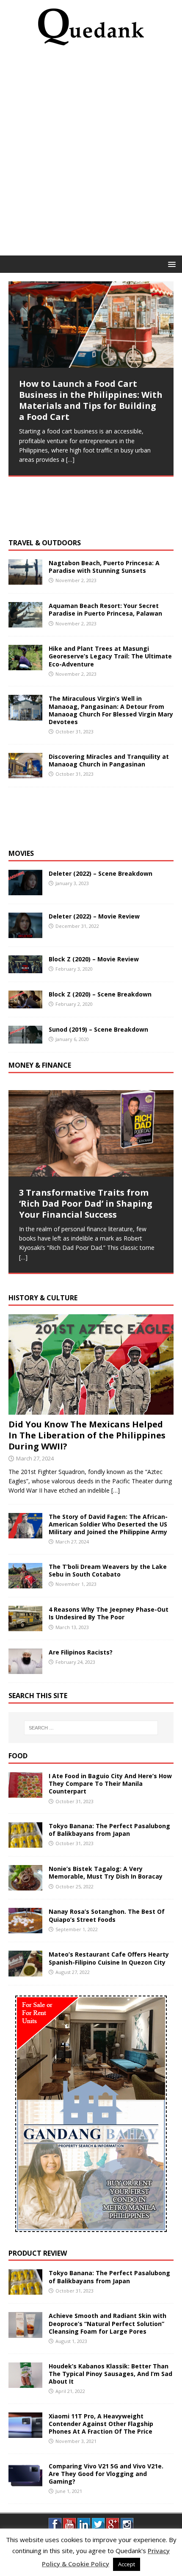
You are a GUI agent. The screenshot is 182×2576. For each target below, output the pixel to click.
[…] (70, 459)
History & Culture (43, 1298)
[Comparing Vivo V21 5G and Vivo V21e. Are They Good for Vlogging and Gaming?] (25, 2483)
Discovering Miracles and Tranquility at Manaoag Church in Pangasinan (109, 760)
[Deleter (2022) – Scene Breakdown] (25, 890)
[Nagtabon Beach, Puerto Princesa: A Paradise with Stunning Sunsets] (25, 580)
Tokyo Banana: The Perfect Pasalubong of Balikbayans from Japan (109, 1830)
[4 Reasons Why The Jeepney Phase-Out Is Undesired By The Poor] (25, 1626)
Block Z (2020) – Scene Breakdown (100, 994)
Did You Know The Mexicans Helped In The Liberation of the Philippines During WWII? (87, 1435)
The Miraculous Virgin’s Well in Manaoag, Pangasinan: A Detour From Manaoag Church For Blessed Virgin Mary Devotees (111, 710)
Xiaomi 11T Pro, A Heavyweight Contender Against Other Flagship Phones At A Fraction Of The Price (101, 2424)
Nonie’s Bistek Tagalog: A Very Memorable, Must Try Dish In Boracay (106, 1872)
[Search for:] (91, 1728)
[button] (170, 264)
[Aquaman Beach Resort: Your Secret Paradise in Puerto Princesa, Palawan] (25, 623)
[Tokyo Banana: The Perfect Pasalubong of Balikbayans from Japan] (25, 1843)
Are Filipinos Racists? (81, 1652)
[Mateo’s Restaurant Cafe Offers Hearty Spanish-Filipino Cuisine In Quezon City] (25, 1971)
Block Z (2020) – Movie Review (94, 959)
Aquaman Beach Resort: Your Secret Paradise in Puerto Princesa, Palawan (105, 609)
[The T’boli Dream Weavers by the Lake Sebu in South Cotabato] (25, 1584)
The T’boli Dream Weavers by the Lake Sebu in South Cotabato (108, 1570)
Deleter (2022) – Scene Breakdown (101, 873)
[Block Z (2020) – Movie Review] (25, 968)
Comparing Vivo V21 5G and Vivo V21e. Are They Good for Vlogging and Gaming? (106, 2474)
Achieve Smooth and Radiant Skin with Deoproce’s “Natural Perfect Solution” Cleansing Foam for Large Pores (108, 2323)
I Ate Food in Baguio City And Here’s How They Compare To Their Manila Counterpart (110, 1783)
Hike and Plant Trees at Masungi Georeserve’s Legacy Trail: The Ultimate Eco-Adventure (110, 656)
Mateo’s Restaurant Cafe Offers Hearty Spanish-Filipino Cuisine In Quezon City (109, 1958)
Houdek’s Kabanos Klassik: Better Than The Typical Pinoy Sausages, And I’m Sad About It (110, 2374)
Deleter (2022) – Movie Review (94, 916)
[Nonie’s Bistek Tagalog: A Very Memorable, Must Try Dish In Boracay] (25, 1886)
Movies (21, 853)
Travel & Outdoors (45, 543)
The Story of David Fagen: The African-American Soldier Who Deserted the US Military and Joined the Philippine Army (108, 1524)
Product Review (38, 2253)
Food (18, 1756)
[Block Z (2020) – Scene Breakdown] (25, 1003)
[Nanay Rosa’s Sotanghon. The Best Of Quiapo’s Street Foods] (25, 1928)
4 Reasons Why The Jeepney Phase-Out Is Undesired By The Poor (109, 1613)
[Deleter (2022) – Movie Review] (25, 933)
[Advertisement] (91, 153)
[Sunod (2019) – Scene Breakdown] (25, 1038)
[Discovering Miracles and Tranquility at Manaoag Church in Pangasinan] (25, 773)
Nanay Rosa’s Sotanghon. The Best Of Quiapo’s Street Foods (107, 1915)
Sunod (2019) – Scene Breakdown (98, 1029)
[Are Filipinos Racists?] (25, 1669)
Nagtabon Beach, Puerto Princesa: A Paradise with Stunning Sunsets (104, 567)
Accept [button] (127, 2564)
